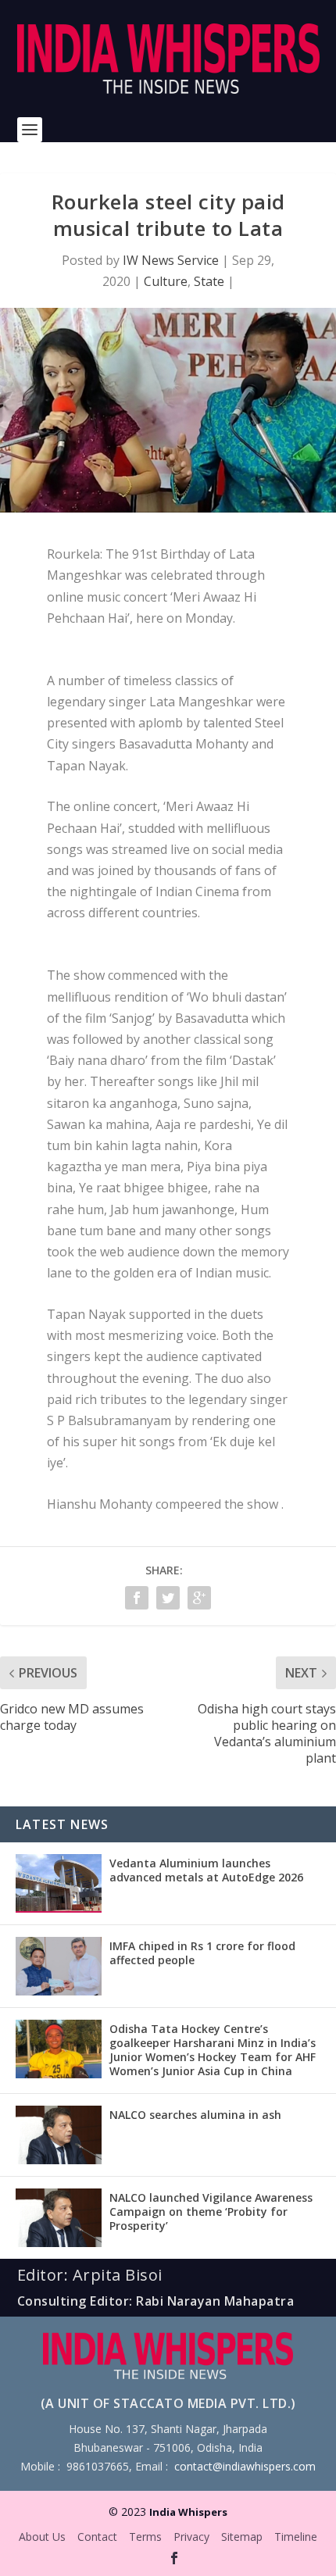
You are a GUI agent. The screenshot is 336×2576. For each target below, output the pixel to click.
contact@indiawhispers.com (245, 2466)
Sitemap (242, 2537)
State (209, 281)
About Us (42, 2537)
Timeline (296, 2537)
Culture (166, 281)
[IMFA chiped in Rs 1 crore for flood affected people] (59, 1966)
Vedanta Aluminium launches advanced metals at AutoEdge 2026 (206, 1870)
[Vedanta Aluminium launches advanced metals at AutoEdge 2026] (59, 1883)
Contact (97, 2537)
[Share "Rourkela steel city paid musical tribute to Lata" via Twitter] (168, 1598)
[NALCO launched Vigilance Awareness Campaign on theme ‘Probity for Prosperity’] (59, 2218)
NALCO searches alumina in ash (195, 2115)
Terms (145, 2537)
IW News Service (171, 260)
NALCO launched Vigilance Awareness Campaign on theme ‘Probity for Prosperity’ (211, 2212)
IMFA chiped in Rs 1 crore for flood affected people (202, 1953)
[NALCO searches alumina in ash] (59, 2135)
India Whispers (188, 2512)
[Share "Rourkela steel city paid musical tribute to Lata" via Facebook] (137, 1598)
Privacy (191, 2537)
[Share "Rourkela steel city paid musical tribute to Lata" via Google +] (199, 1598)
